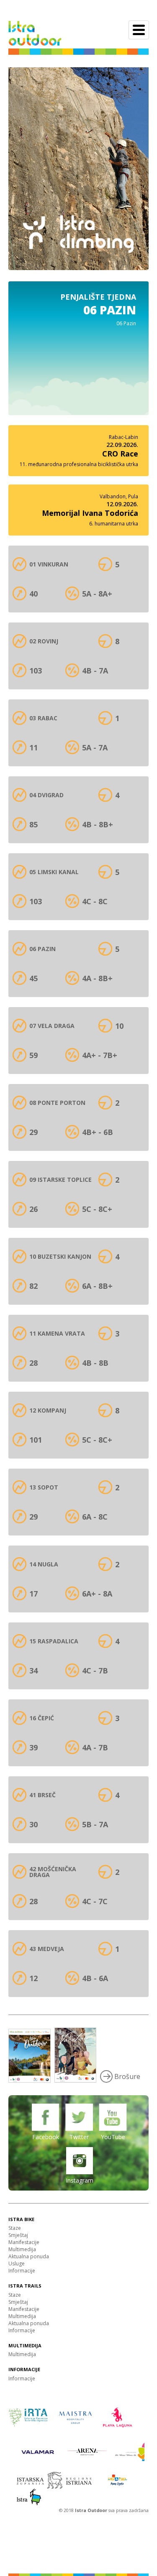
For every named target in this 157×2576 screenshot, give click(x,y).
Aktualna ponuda (29, 2256)
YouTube (113, 2137)
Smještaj (18, 2235)
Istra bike (21, 2219)
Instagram (80, 2180)
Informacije (22, 2271)
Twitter (79, 2137)
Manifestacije (24, 2242)
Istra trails (25, 2286)
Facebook (46, 2137)
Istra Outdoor (92, 2510)
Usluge (17, 2264)
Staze (15, 2228)
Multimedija (22, 2249)
